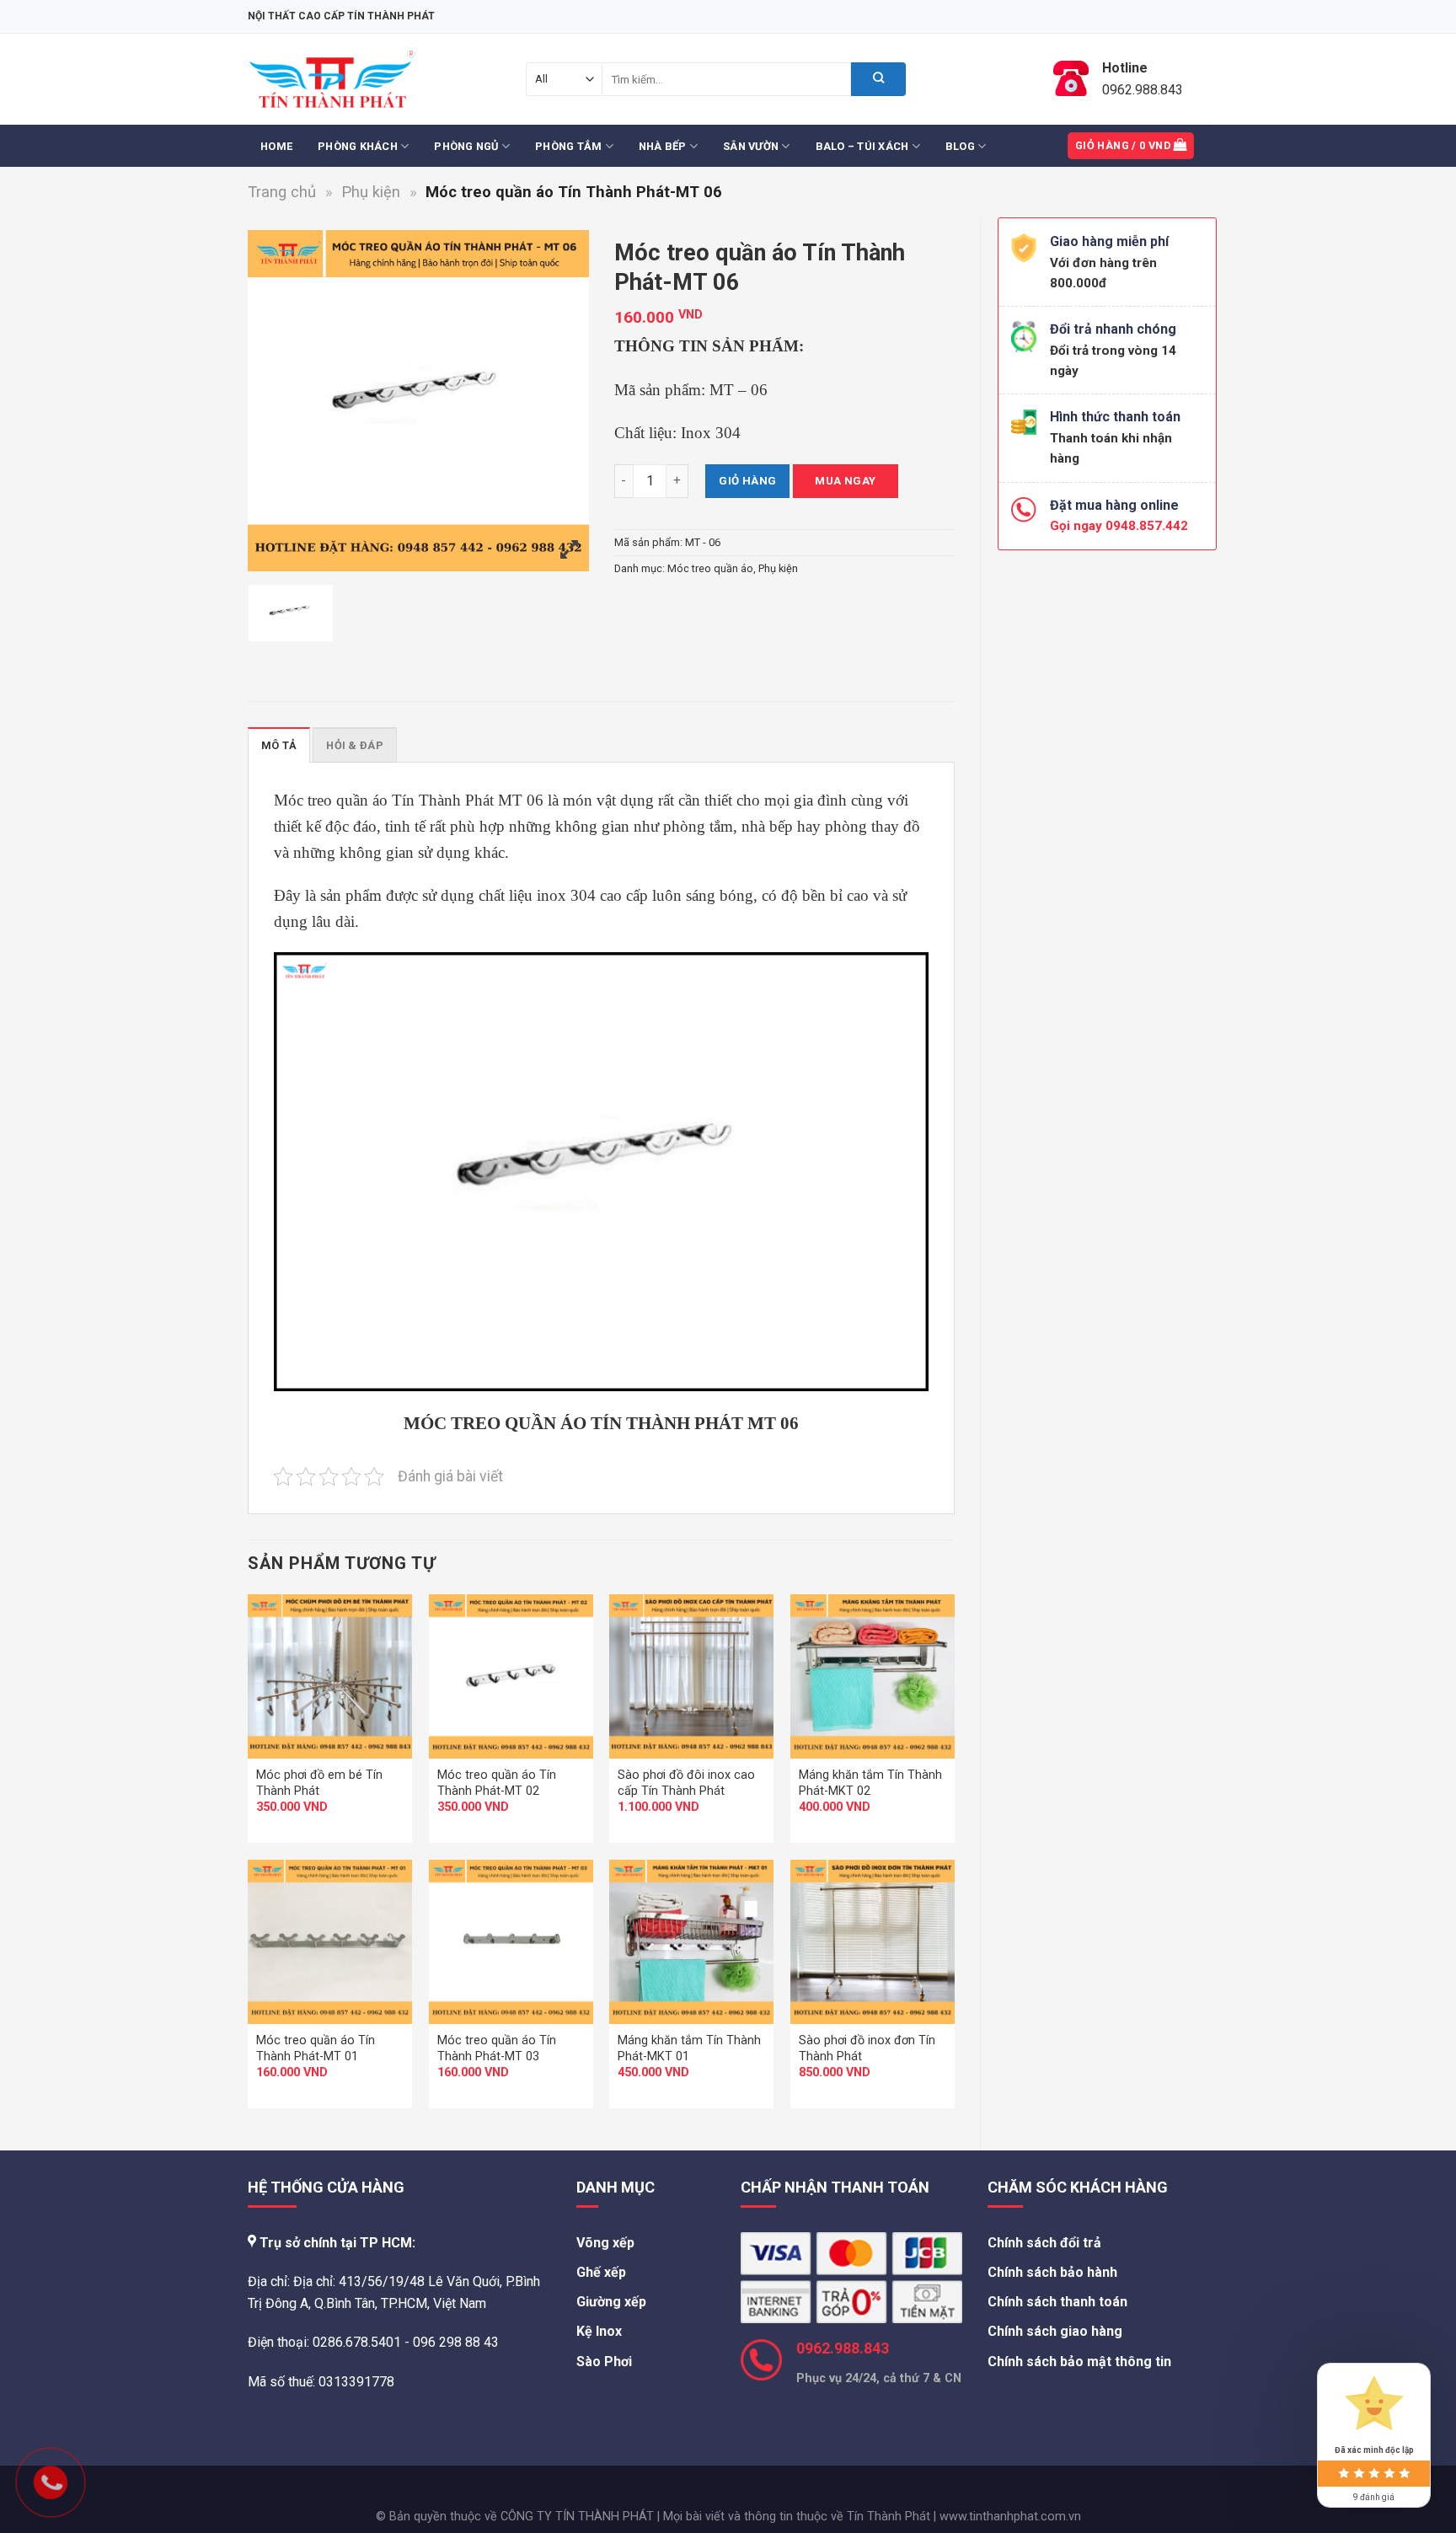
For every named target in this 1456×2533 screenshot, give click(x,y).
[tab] (279, 745)
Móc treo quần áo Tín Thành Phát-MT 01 (316, 2048)
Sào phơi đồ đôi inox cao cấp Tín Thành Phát (686, 1783)
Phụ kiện (371, 192)
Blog (960, 146)
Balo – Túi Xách (862, 146)
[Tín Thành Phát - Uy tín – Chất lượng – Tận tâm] (332, 80)
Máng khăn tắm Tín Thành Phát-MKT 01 (689, 2048)
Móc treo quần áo (710, 568)
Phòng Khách (358, 146)
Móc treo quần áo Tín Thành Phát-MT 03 (497, 2048)
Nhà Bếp (663, 146)
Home (276, 146)
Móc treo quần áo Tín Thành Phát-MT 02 (497, 1783)
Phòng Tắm (568, 146)
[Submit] (878, 79)
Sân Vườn (751, 146)
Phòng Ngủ (466, 146)
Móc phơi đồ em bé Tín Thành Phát (319, 1783)
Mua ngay (845, 481)
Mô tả (279, 745)
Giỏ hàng (747, 481)
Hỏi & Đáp (354, 745)
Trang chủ (282, 192)
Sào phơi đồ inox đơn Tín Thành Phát (867, 2048)
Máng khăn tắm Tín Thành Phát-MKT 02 (870, 1783)
